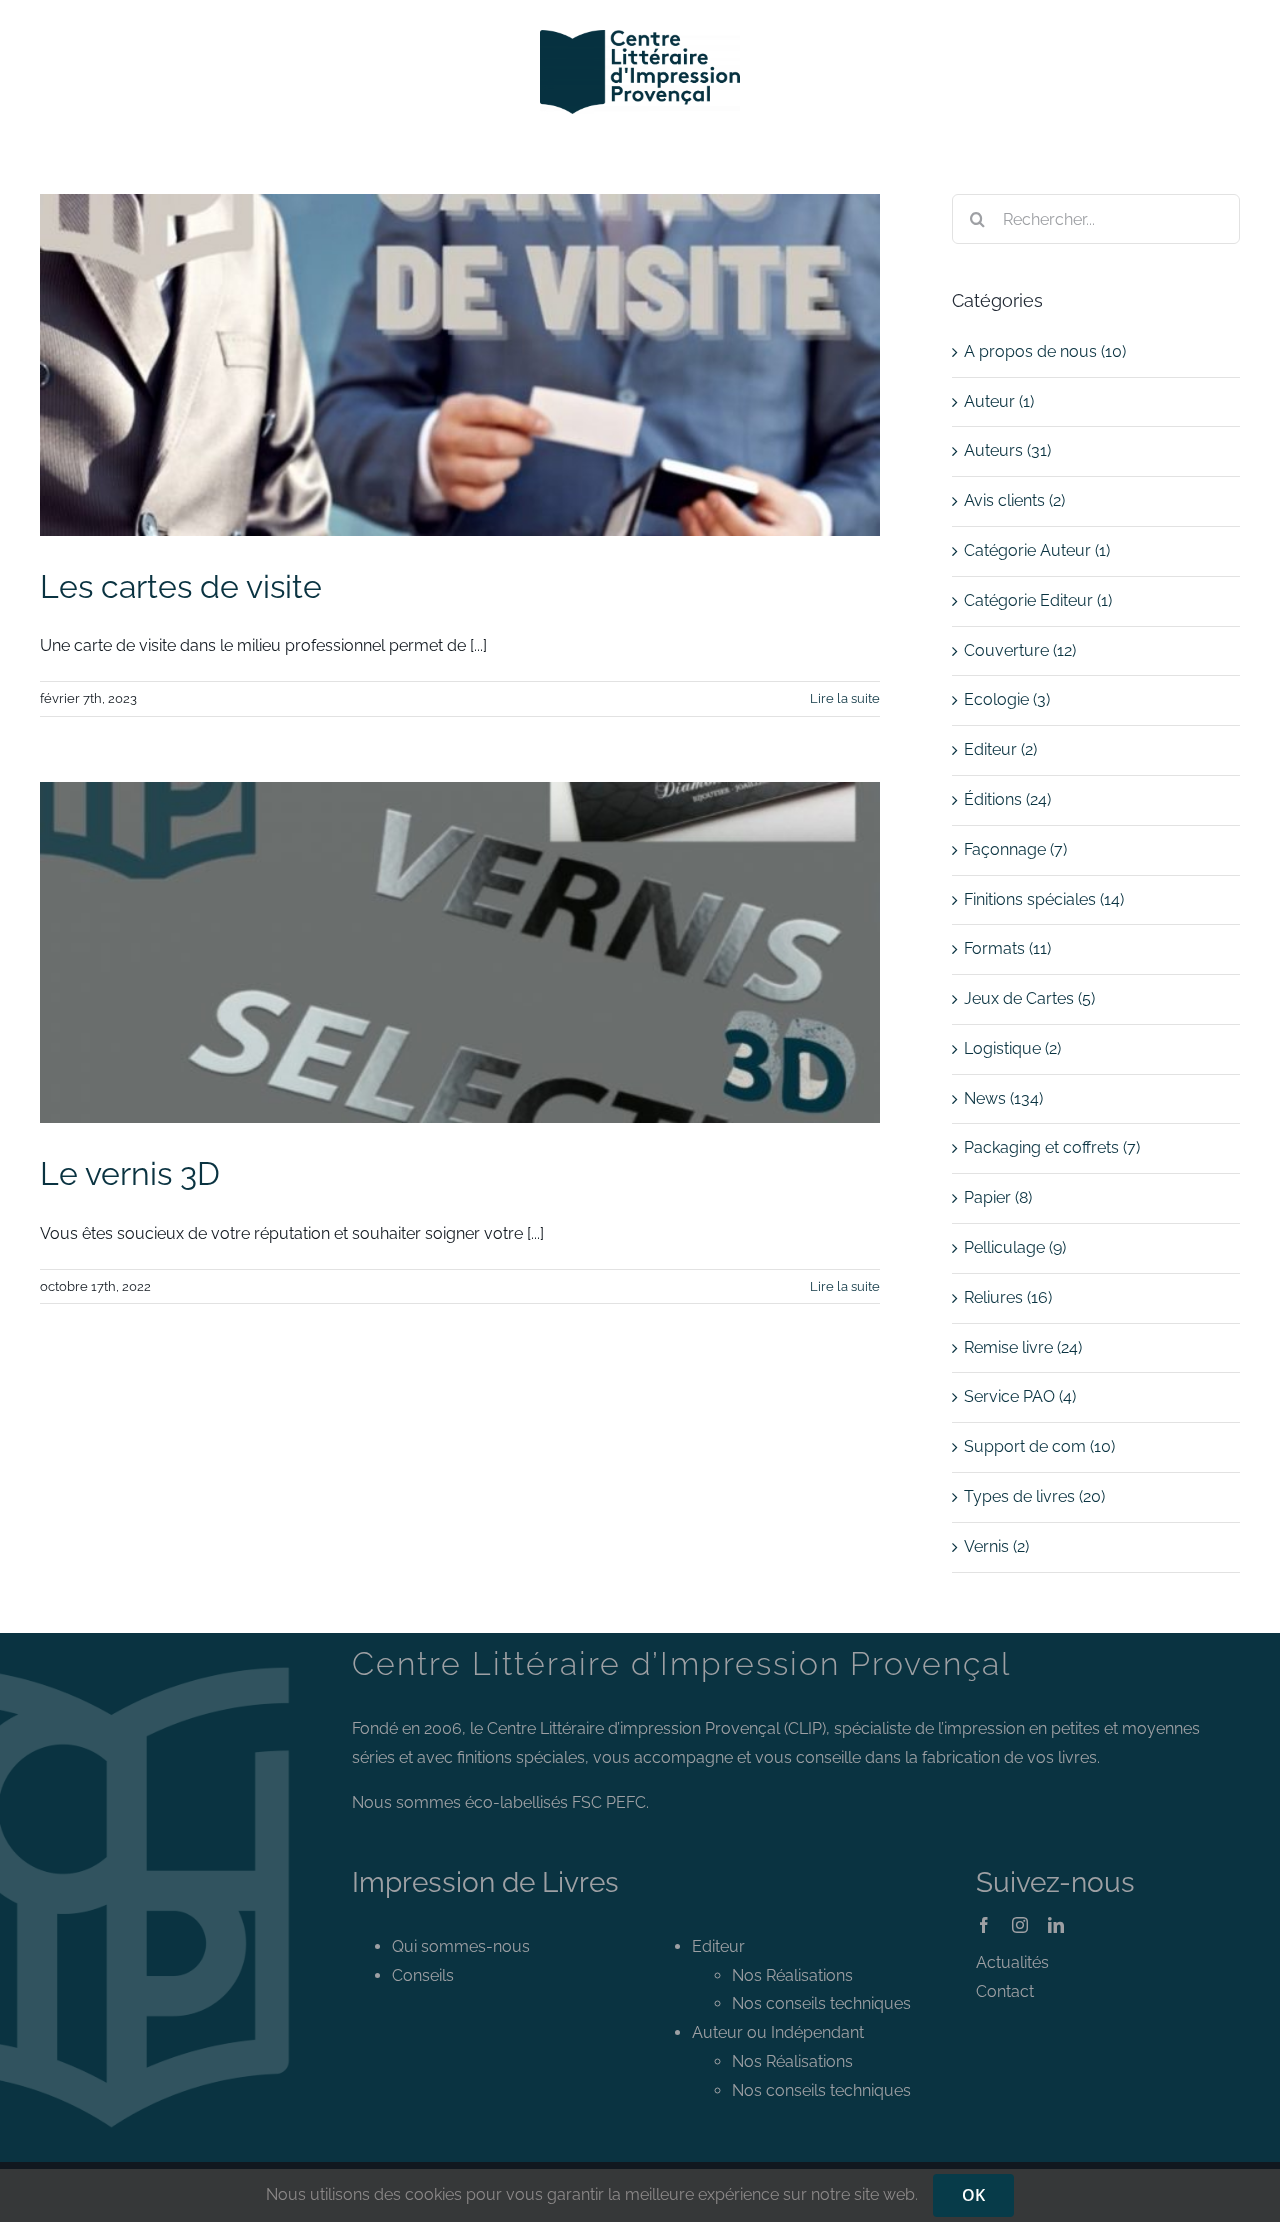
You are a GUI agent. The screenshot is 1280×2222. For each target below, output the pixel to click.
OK (973, 2195)
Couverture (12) (1020, 650)
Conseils (423, 1975)
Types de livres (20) (1034, 1496)
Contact (1005, 1991)
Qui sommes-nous (461, 1946)
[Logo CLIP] (640, 37)
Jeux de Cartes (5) (1029, 998)
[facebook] (984, 1925)
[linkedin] (1056, 1925)
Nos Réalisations (792, 1975)
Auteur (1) (999, 401)
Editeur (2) (1000, 749)
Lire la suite (845, 698)
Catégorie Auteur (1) (1037, 550)
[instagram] (1020, 1925)
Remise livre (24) (1023, 1347)
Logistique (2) (1012, 1048)
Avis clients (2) (1014, 500)
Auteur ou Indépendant (778, 2032)
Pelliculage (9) (1015, 1247)
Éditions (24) (1007, 799)
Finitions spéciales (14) (1044, 899)
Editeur (718, 1946)
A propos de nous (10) (1045, 351)
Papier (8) (998, 1197)
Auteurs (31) (1007, 450)
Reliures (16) (1008, 1297)
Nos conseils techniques (821, 2003)
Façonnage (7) (1015, 849)
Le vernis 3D (130, 1173)
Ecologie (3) (1007, 699)
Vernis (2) (996, 1546)
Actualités (1012, 1962)
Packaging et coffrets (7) (1052, 1147)
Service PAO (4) (1020, 1396)
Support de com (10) (1039, 1446)
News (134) (1003, 1098)
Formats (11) (1007, 948)
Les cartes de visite (181, 586)
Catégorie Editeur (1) (1038, 600)
